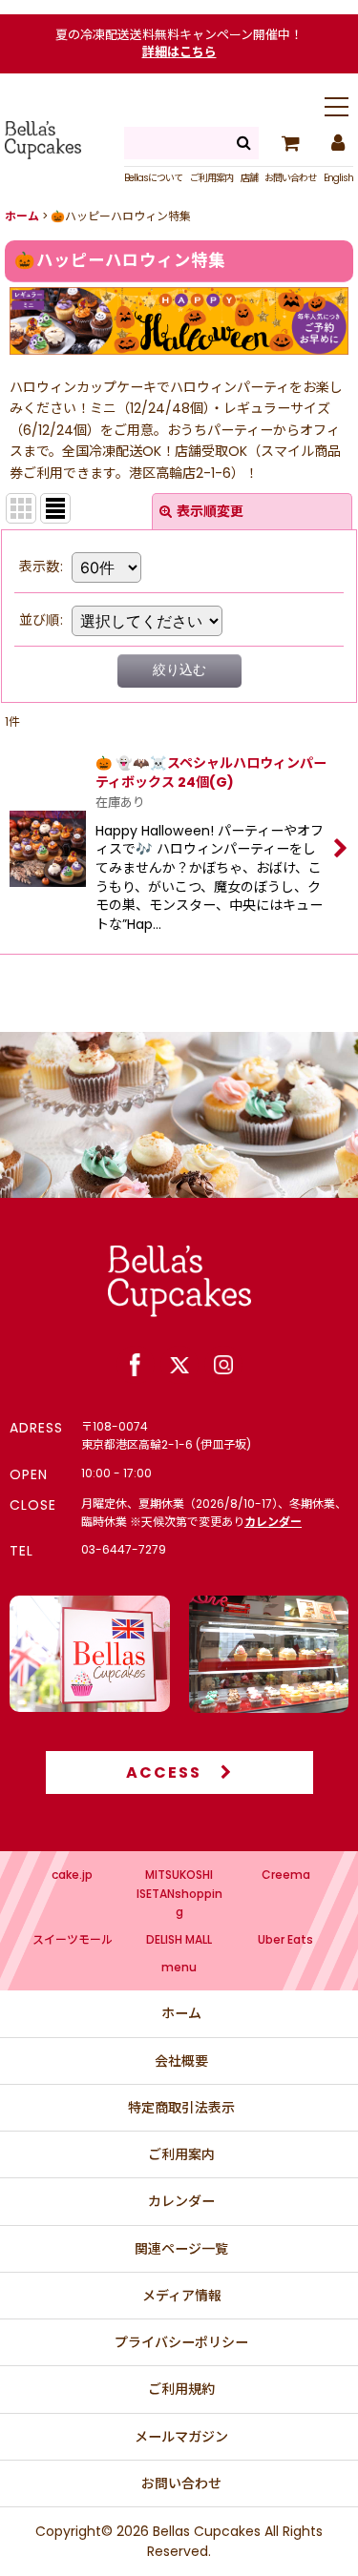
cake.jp (72, 1875)
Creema (286, 1875)
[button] (337, 109)
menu (179, 1967)
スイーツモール (73, 1939)
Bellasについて (153, 178)
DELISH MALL (179, 1939)
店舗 (249, 178)
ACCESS (164, 1772)
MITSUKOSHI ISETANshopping (179, 1893)
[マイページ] (337, 143)
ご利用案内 (211, 178)
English (338, 178)
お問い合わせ (290, 178)
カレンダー (273, 1522)
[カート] (290, 143)
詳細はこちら (179, 52)
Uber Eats (285, 1939)
